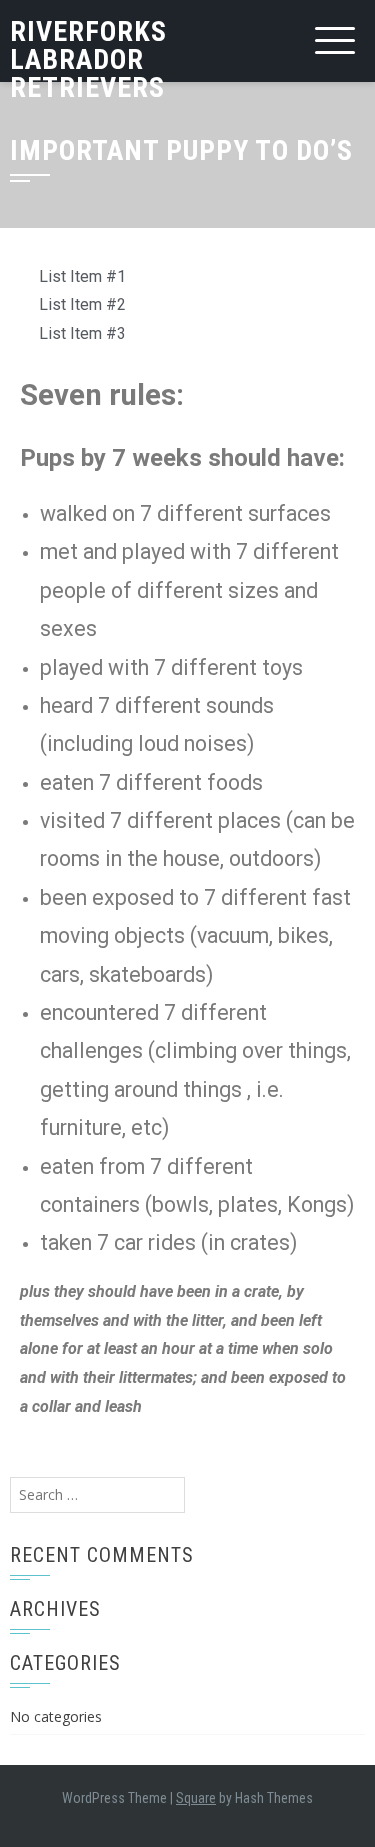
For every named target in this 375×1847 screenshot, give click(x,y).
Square (196, 1798)
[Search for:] (97, 1494)
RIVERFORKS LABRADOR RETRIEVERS (88, 59)
